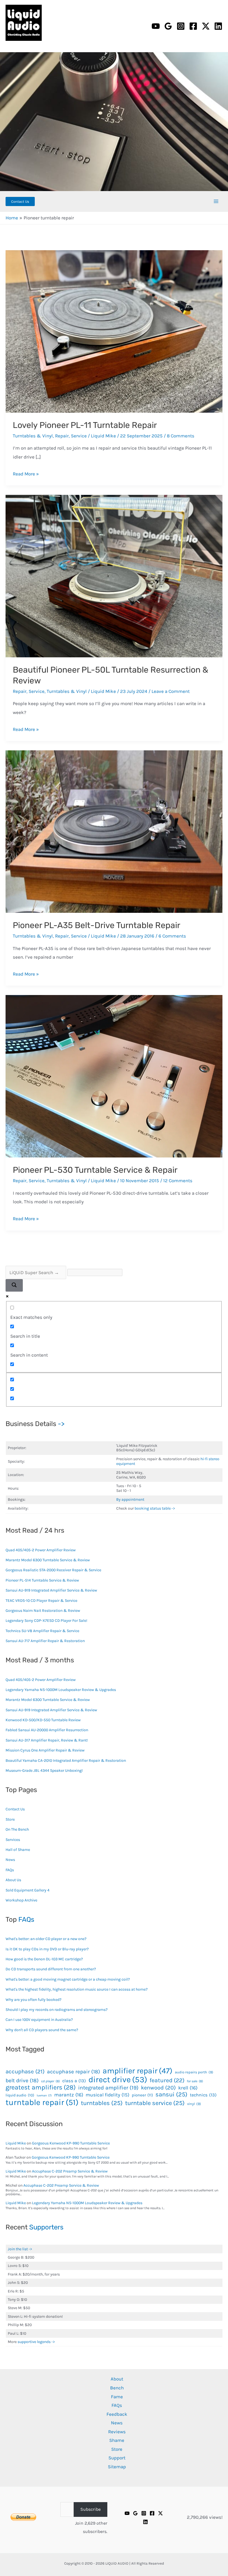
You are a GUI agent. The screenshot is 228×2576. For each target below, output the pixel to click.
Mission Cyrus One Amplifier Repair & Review (45, 1750)
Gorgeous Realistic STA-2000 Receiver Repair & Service (53, 1570)
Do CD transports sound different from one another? (51, 1969)
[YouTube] (156, 26)
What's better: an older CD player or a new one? (46, 1939)
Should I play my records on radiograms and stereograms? (57, 2010)
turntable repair (42, 2102)
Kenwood (158, 2088)
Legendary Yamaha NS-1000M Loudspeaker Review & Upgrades (61, 1690)
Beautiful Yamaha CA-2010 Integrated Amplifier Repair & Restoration (66, 1761)
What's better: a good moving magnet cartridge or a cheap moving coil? (68, 1979)
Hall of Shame (18, 1850)
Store (10, 1819)
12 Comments (178, 1181)
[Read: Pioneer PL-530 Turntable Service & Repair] (114, 1076)
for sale (195, 2081)
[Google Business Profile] (168, 26)
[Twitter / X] (206, 26)
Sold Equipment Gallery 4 (28, 1890)
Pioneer (142, 2095)
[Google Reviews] (135, 2513)
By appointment (130, 1499)
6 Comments (172, 936)
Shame (117, 2440)
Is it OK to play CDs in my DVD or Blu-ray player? (47, 1949)
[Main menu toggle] (216, 202)
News (10, 1860)
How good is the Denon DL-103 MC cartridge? (44, 1959)
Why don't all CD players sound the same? (42, 2030)
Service (79, 436)
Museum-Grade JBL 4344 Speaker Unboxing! (44, 1771)
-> (61, 1424)
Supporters (46, 2227)
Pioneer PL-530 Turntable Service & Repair (95, 1170)
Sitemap (117, 2467)
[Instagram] (181, 26)
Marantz (69, 2095)
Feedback (117, 2414)
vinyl (194, 2104)
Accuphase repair (74, 2072)
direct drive (118, 2079)
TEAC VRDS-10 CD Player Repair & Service (41, 1601)
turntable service (155, 2103)
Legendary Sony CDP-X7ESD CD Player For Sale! (46, 1621)
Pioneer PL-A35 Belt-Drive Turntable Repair (96, 925)
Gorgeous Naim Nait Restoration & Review (43, 1611)
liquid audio (20, 2095)
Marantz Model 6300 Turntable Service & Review (48, 1560)
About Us (13, 1880)
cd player (50, 2081)
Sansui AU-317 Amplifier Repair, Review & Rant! (47, 1740)
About (117, 2379)
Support (117, 2458)
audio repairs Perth (194, 2072)
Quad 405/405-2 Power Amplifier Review (41, 1550)
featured (167, 2080)
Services (13, 1840)
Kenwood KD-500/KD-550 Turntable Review (43, 1720)
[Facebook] (193, 26)
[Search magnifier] (14, 1285)
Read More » (26, 474)
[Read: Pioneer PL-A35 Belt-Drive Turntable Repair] (114, 831)
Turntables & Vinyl (33, 436)
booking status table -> (155, 1508)
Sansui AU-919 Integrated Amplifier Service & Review (51, 1590)
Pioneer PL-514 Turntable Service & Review (42, 1580)
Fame (117, 2397)
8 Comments (181, 436)
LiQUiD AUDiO (13, 42)
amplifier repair (137, 2071)
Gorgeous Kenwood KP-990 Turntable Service (71, 2143)
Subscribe (91, 2509)
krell (188, 2088)
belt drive (22, 2080)
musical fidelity (107, 2095)
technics (203, 2095)
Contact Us (15, 1809)
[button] (20, 201)
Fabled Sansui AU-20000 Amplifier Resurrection (47, 1730)
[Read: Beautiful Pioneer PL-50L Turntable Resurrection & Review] (114, 576)
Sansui (171, 2094)
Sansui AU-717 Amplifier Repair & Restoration (45, 1641)
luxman (44, 2096)
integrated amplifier (108, 2088)
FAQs (10, 1870)
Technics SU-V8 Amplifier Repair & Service (42, 1631)
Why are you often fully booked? (34, 2000)
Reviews (117, 2432)
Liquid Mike (16, 2143)
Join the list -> (20, 2249)
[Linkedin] (218, 26)
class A (74, 2081)
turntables (102, 2103)
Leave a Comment (171, 691)
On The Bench (17, 1829)
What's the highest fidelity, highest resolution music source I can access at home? (77, 1989)
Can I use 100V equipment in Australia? (39, 2020)
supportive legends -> (36, 2342)
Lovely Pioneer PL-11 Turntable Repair (85, 425)
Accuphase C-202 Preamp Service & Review (70, 2171)
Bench (117, 2388)
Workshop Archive (21, 1900)
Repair (62, 436)
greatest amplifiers (41, 2088)
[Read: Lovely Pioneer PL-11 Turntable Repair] (114, 331)
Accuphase (25, 2072)
